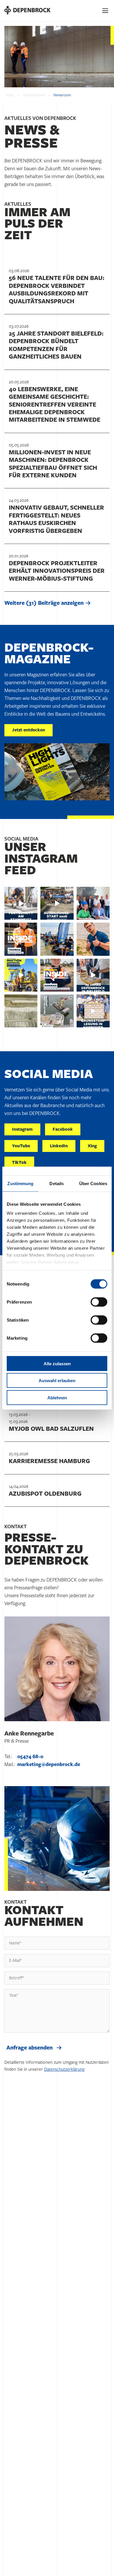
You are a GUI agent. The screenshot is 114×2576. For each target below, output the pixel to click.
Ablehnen (57, 1397)
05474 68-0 (30, 1757)
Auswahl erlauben (57, 1381)
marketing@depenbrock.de (49, 1765)
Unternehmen (34, 95)
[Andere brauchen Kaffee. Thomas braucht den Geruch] (21, 939)
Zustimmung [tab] (20, 1183)
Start (10, 95)
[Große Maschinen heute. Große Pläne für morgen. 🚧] (57, 975)
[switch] (99, 1302)
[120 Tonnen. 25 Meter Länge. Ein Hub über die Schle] (57, 1011)
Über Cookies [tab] (93, 1183)
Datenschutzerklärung (64, 2069)
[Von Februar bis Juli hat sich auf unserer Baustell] (21, 903)
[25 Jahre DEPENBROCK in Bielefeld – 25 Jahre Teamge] (93, 975)
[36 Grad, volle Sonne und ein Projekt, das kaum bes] (93, 1011)
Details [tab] (57, 1183)
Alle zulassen (57, 1363)
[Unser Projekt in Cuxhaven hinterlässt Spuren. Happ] (21, 1011)
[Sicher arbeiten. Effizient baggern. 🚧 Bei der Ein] (21, 975)
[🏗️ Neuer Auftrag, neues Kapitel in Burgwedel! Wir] (93, 903)
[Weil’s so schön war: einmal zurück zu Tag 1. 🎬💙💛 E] (57, 903)
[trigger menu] (106, 11)
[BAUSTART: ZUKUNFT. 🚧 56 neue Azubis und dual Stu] (57, 939)
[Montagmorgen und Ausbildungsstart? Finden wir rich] (93, 939)
